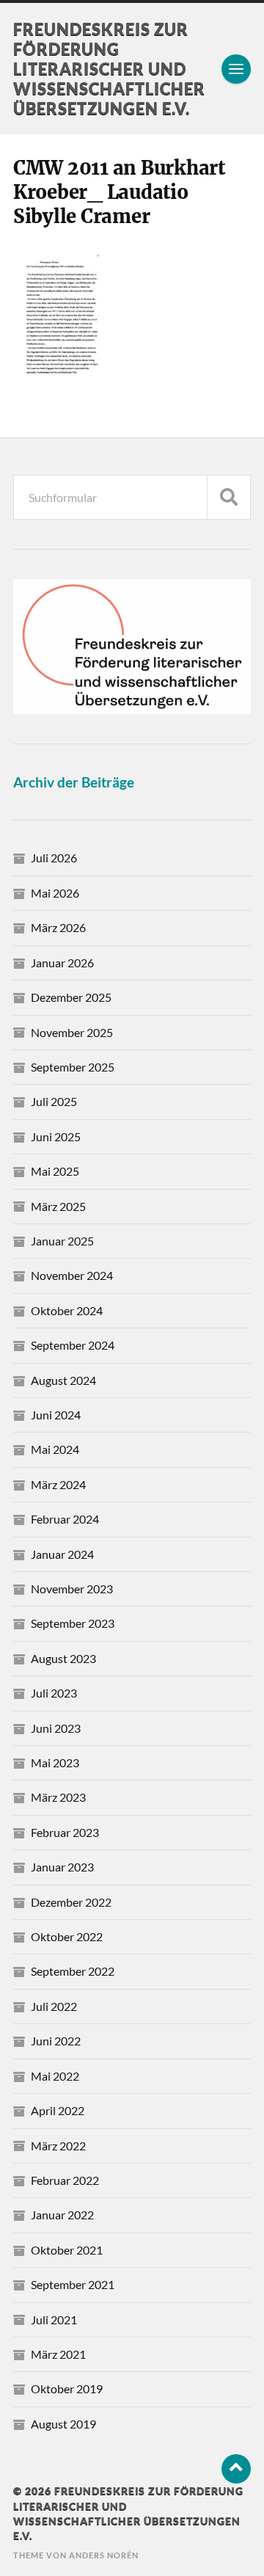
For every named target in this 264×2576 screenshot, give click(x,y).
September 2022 (73, 1971)
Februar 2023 (65, 1832)
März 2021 (58, 2354)
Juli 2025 (54, 1101)
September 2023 (73, 1623)
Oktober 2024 (67, 1310)
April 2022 (58, 2110)
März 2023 (58, 1797)
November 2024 (72, 1275)
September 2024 (73, 1345)
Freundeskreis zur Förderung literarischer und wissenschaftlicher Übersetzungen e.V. (109, 69)
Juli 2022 (54, 2006)
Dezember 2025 (71, 997)
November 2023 (72, 1589)
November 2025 (72, 1032)
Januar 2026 (62, 963)
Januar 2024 (62, 1554)
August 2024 (63, 1380)
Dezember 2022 (71, 1902)
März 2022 (58, 2146)
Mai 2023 (55, 1762)
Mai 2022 (55, 2076)
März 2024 (58, 1484)
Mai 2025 (55, 1171)
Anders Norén (104, 2555)
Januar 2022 (62, 2215)
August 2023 (63, 1658)
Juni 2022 (56, 2041)
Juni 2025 (56, 1136)
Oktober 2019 (67, 2388)
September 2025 (73, 1067)
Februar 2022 (65, 2180)
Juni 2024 (56, 1415)
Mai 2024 (55, 1449)
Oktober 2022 (67, 1936)
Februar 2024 (65, 1519)
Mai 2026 (55, 893)
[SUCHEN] (229, 497)
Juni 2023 (56, 1728)
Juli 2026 (54, 858)
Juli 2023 (54, 1693)
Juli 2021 (54, 2320)
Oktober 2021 (67, 2250)
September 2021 (73, 2284)
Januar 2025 (62, 1241)
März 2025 (58, 1206)
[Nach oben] (236, 2469)
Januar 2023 (62, 1867)
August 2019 (63, 2424)
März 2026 (58, 927)
